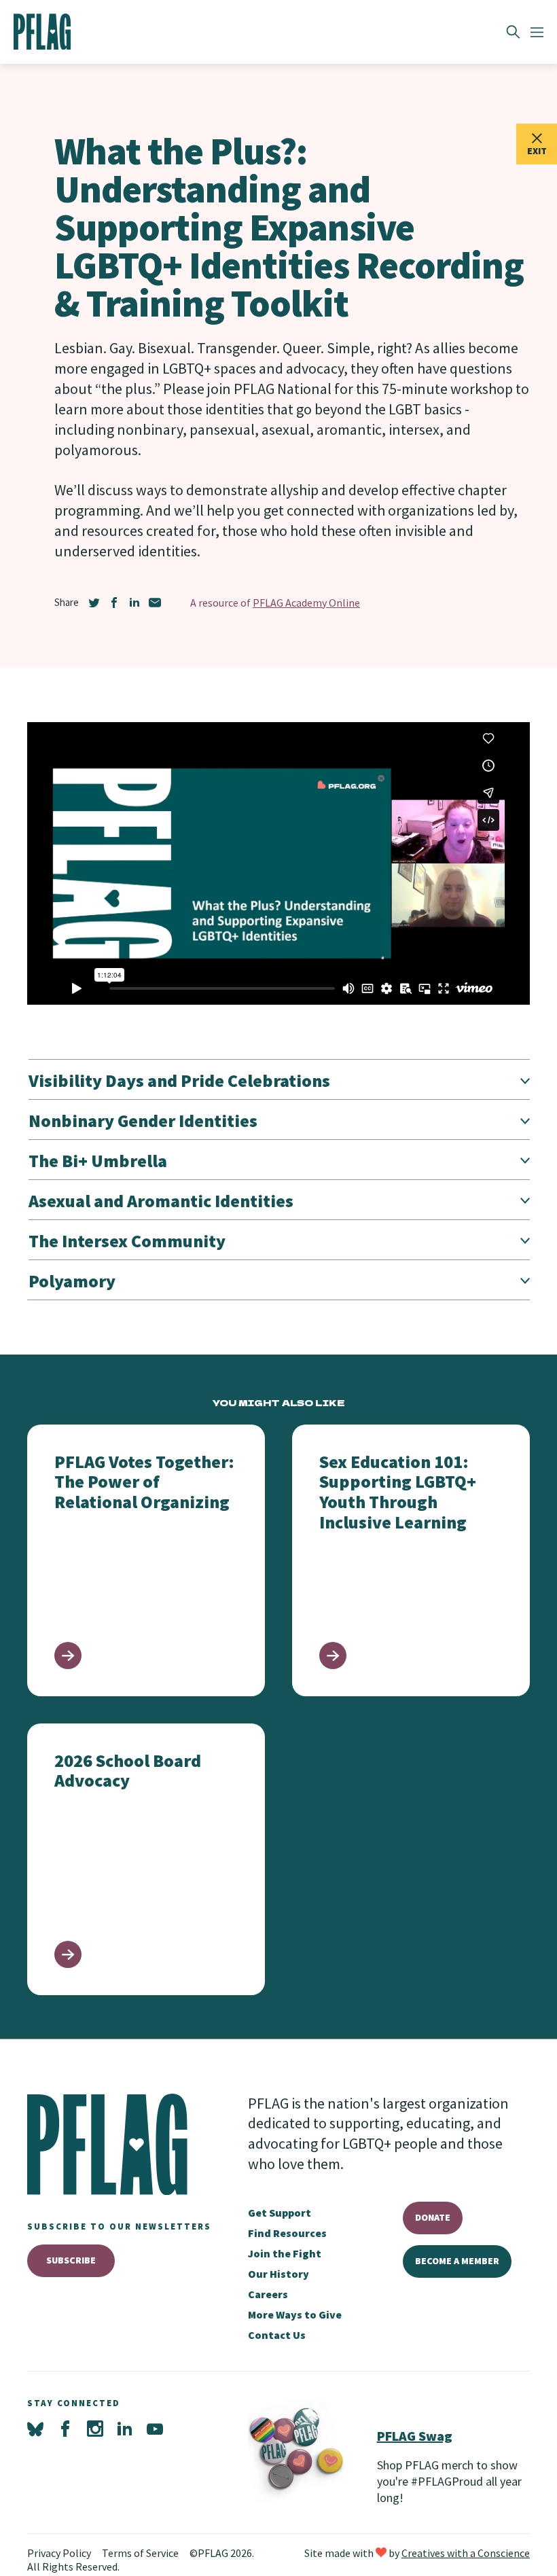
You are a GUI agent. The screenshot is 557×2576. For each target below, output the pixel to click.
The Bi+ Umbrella (98, 1161)
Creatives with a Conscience (466, 2553)
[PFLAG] (42, 32)
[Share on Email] (155, 603)
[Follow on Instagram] (95, 2429)
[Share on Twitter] (94, 603)
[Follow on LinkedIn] (125, 2429)
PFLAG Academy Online (306, 603)
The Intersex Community (127, 1241)
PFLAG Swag (415, 2436)
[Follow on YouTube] (155, 2429)
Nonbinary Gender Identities (143, 1121)
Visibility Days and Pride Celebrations (179, 1080)
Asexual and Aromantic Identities (161, 1201)
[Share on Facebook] (114, 603)
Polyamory (72, 1281)
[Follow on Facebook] (65, 2429)
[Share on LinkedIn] (134, 603)
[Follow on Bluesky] (35, 2429)
